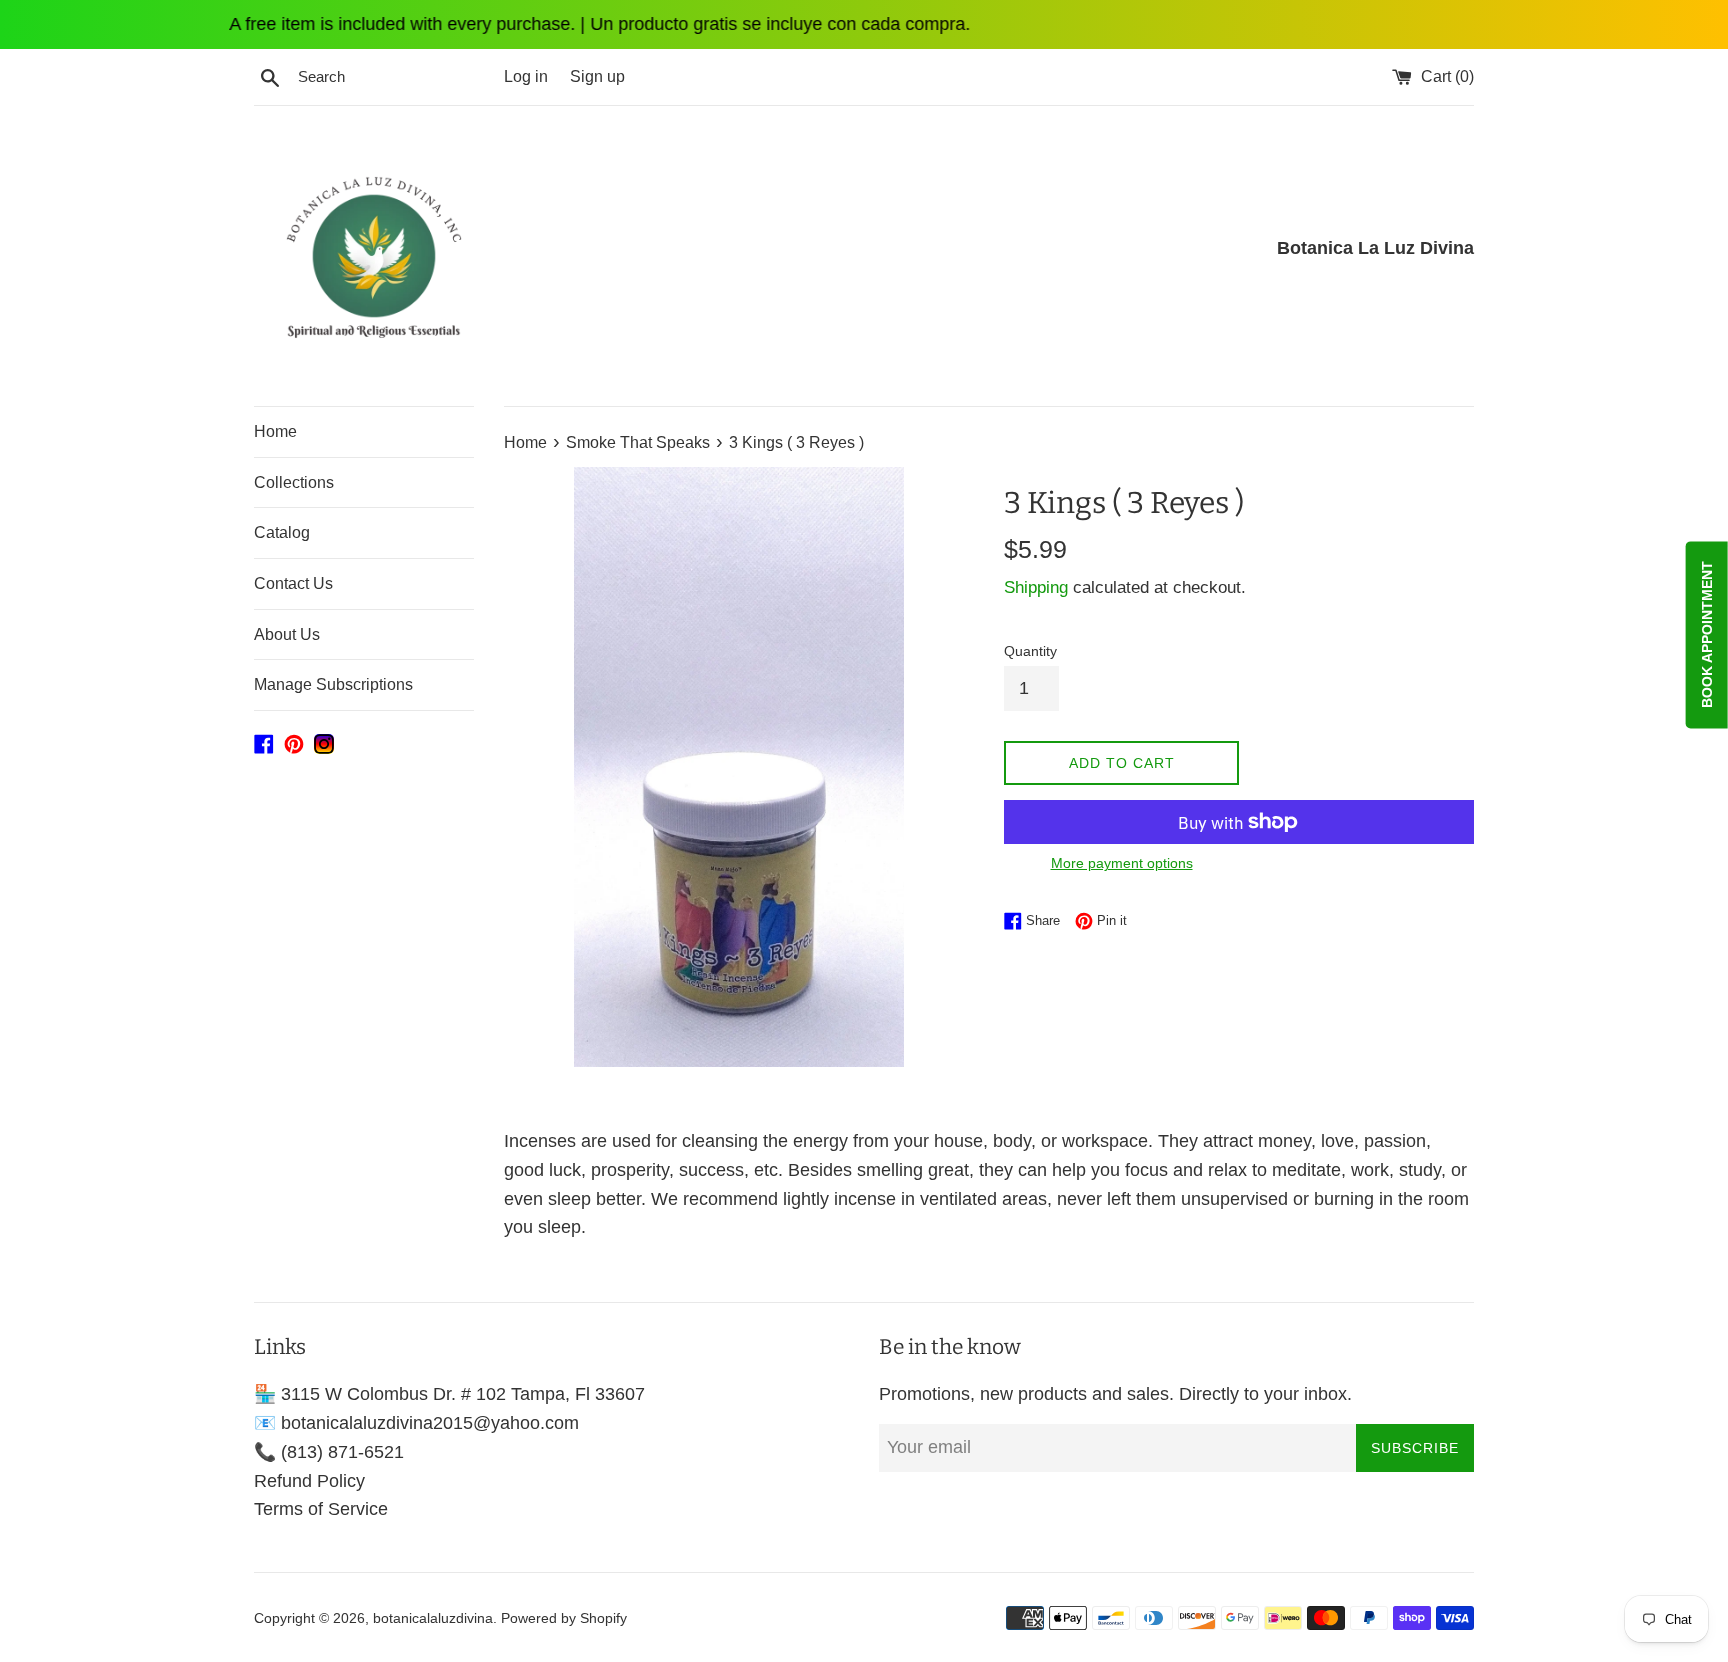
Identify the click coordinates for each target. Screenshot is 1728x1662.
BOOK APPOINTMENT (1707, 634)
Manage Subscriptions (333, 684)
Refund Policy (309, 1481)
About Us (287, 634)
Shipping (1036, 587)
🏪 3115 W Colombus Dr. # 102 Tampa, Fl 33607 (449, 1394)
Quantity (1030, 651)
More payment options (1122, 863)
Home (275, 431)
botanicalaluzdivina (433, 1618)
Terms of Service (321, 1509)
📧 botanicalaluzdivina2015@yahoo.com (416, 1423)
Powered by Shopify (564, 1618)
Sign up (597, 76)
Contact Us (293, 583)
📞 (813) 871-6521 (329, 1452)
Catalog (282, 532)
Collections (294, 482)
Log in (526, 76)
